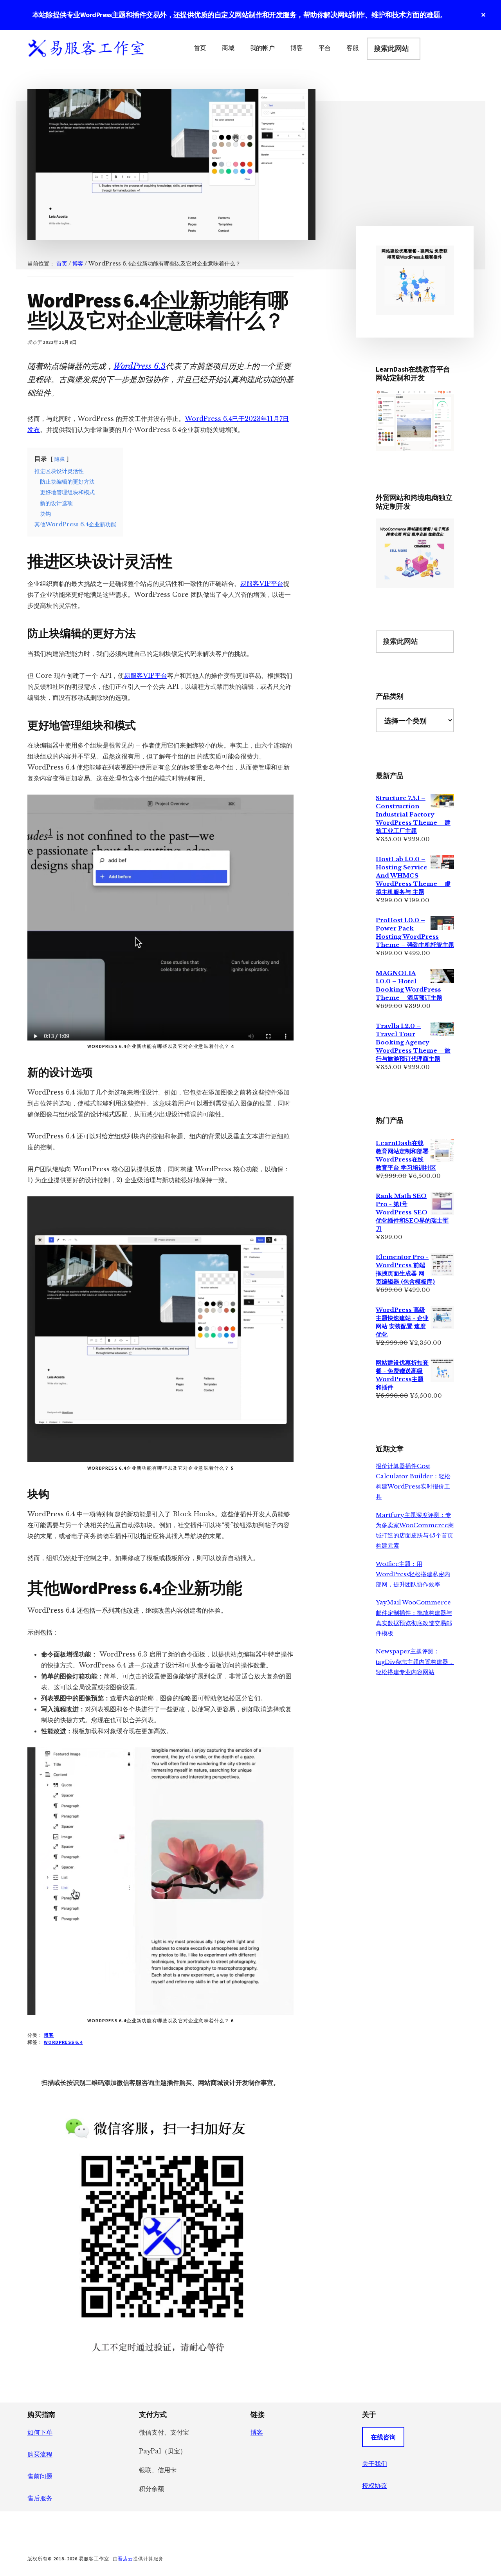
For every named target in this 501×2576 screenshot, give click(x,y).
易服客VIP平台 (262, 583)
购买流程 (40, 2454)
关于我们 (375, 2464)
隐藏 (59, 459)
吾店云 (125, 2559)
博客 (49, 2035)
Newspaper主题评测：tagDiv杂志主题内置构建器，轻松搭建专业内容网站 (415, 1662)
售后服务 (40, 2498)
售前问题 (40, 2476)
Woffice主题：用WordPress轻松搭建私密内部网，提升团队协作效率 (413, 1574)
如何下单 (40, 2432)
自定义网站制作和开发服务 (256, 15)
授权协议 (375, 2486)
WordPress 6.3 (140, 366)
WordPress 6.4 (63, 2042)
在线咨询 (383, 2437)
